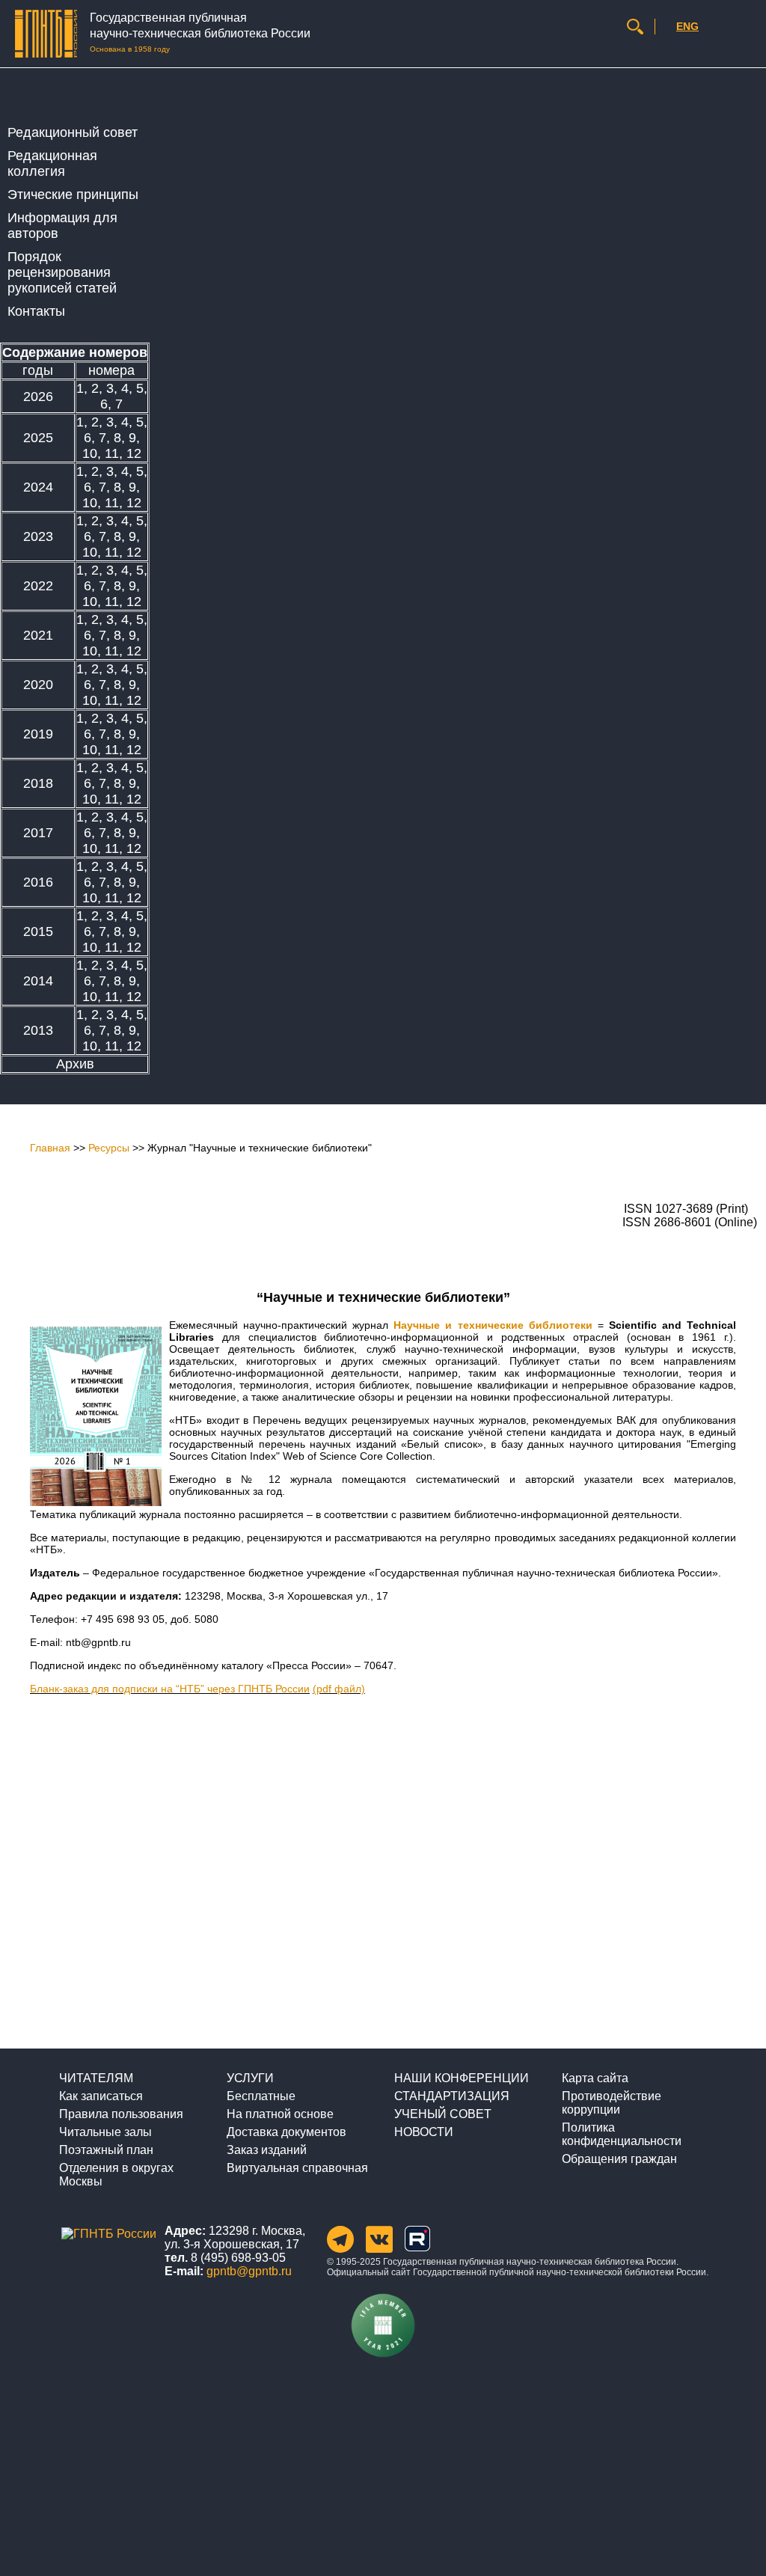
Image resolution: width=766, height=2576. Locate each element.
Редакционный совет (73, 132)
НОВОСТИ (424, 2132)
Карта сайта (595, 2078)
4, (129, 388)
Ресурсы (109, 1148)
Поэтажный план (106, 2150)
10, (94, 453)
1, (84, 388)
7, (106, 438)
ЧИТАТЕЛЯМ (96, 2078)
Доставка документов (287, 2132)
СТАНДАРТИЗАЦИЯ (452, 2096)
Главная (50, 1148)
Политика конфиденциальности (622, 2134)
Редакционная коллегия (52, 163)
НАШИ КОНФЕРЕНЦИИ (462, 2078)
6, (108, 404)
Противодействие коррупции (612, 2103)
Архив (75, 1064)
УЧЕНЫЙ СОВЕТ (443, 2114)
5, (142, 388)
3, (114, 388)
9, (134, 438)
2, (99, 388)
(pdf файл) (339, 1689)
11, (116, 453)
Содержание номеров (75, 352)
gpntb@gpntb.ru (249, 2271)
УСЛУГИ (250, 2078)
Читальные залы (105, 2132)
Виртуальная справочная (297, 2168)
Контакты (36, 311)
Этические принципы (73, 195)
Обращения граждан (619, 2159)
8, (121, 438)
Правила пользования (121, 2114)
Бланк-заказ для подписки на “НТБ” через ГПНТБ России (170, 1689)
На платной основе (280, 2114)
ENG (687, 26)
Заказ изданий (267, 2150)
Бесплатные (261, 2096)
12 (134, 453)
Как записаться (101, 2096)
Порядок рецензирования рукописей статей (62, 272)
